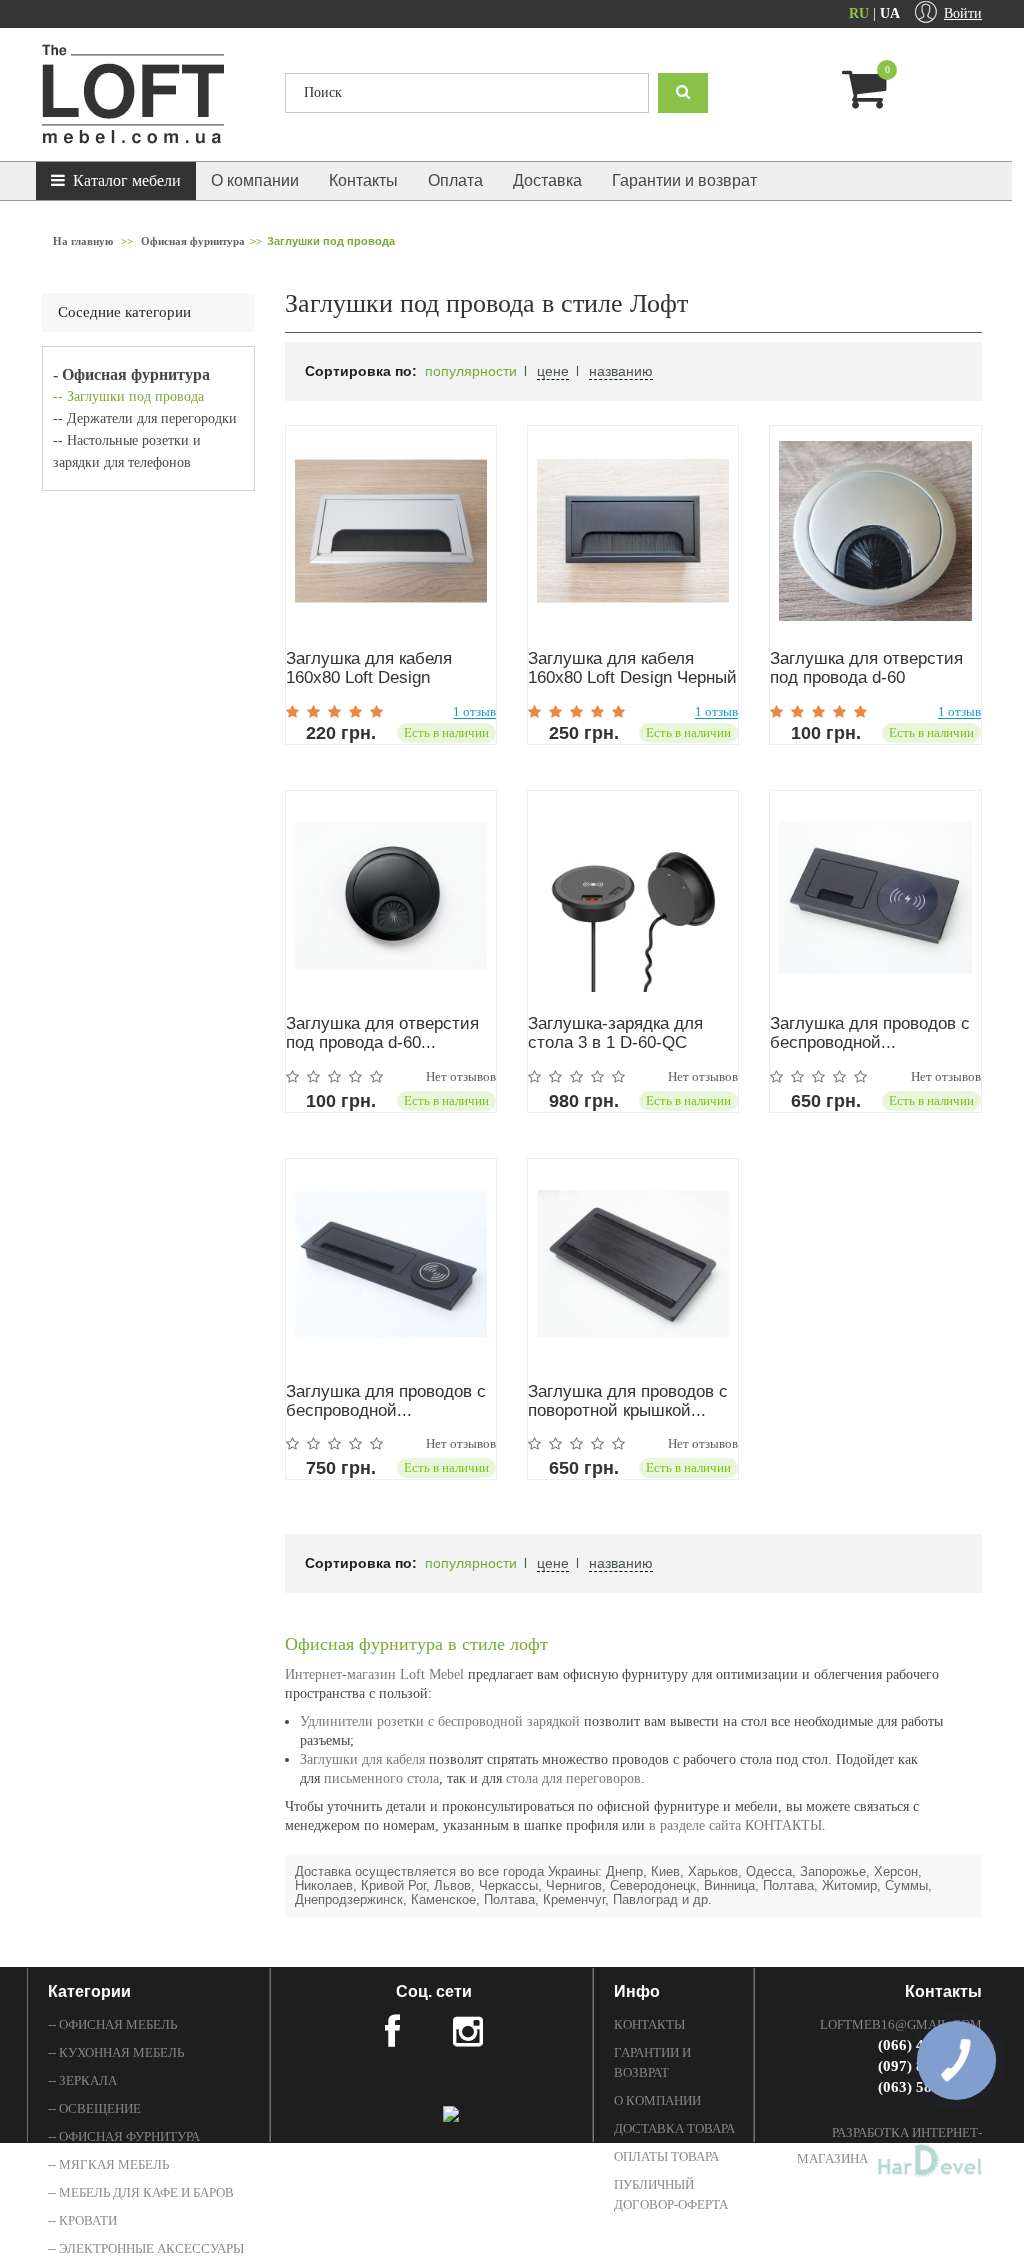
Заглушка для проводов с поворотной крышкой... (628, 1401)
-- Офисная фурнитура (124, 2136)
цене (553, 371)
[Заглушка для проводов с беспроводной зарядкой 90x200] (875, 896)
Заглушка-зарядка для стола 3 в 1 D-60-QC (615, 1033)
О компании (255, 180)
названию (621, 371)
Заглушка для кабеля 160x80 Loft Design (369, 668)
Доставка (547, 180)
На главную (83, 241)
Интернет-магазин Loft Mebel (374, 1674)
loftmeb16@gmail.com (901, 2024)
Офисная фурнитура (193, 241)
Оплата (455, 180)
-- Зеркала (82, 2080)
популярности (471, 371)
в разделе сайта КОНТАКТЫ (735, 1825)
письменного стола (381, 1778)
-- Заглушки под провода (128, 396)
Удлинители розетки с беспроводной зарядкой (440, 1721)
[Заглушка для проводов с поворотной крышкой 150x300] (633, 1264)
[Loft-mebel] (148, 94)
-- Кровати (82, 2220)
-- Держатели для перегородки (145, 418)
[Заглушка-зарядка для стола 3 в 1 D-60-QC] (633, 896)
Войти (963, 13)
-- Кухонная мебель (116, 2052)
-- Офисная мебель (112, 2024)
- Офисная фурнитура (131, 374)
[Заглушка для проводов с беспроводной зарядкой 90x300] (391, 1264)
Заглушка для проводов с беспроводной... (870, 1033)
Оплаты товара (666, 2156)
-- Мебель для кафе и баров (141, 2192)
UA (890, 13)
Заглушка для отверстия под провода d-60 (866, 668)
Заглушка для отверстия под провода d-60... (382, 1033)
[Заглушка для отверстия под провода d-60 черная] (391, 896)
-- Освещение (94, 2108)
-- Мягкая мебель (108, 2164)
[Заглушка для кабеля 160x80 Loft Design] (391, 531)
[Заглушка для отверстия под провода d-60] (875, 531)
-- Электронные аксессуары (146, 2248)
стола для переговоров (571, 1778)
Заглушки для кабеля (362, 1759)
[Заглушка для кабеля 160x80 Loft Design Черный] (633, 531)
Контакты (363, 180)
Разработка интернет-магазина (889, 2145)
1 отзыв (474, 712)
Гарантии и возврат (684, 180)
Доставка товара (674, 2128)
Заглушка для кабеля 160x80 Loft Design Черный (632, 668)
